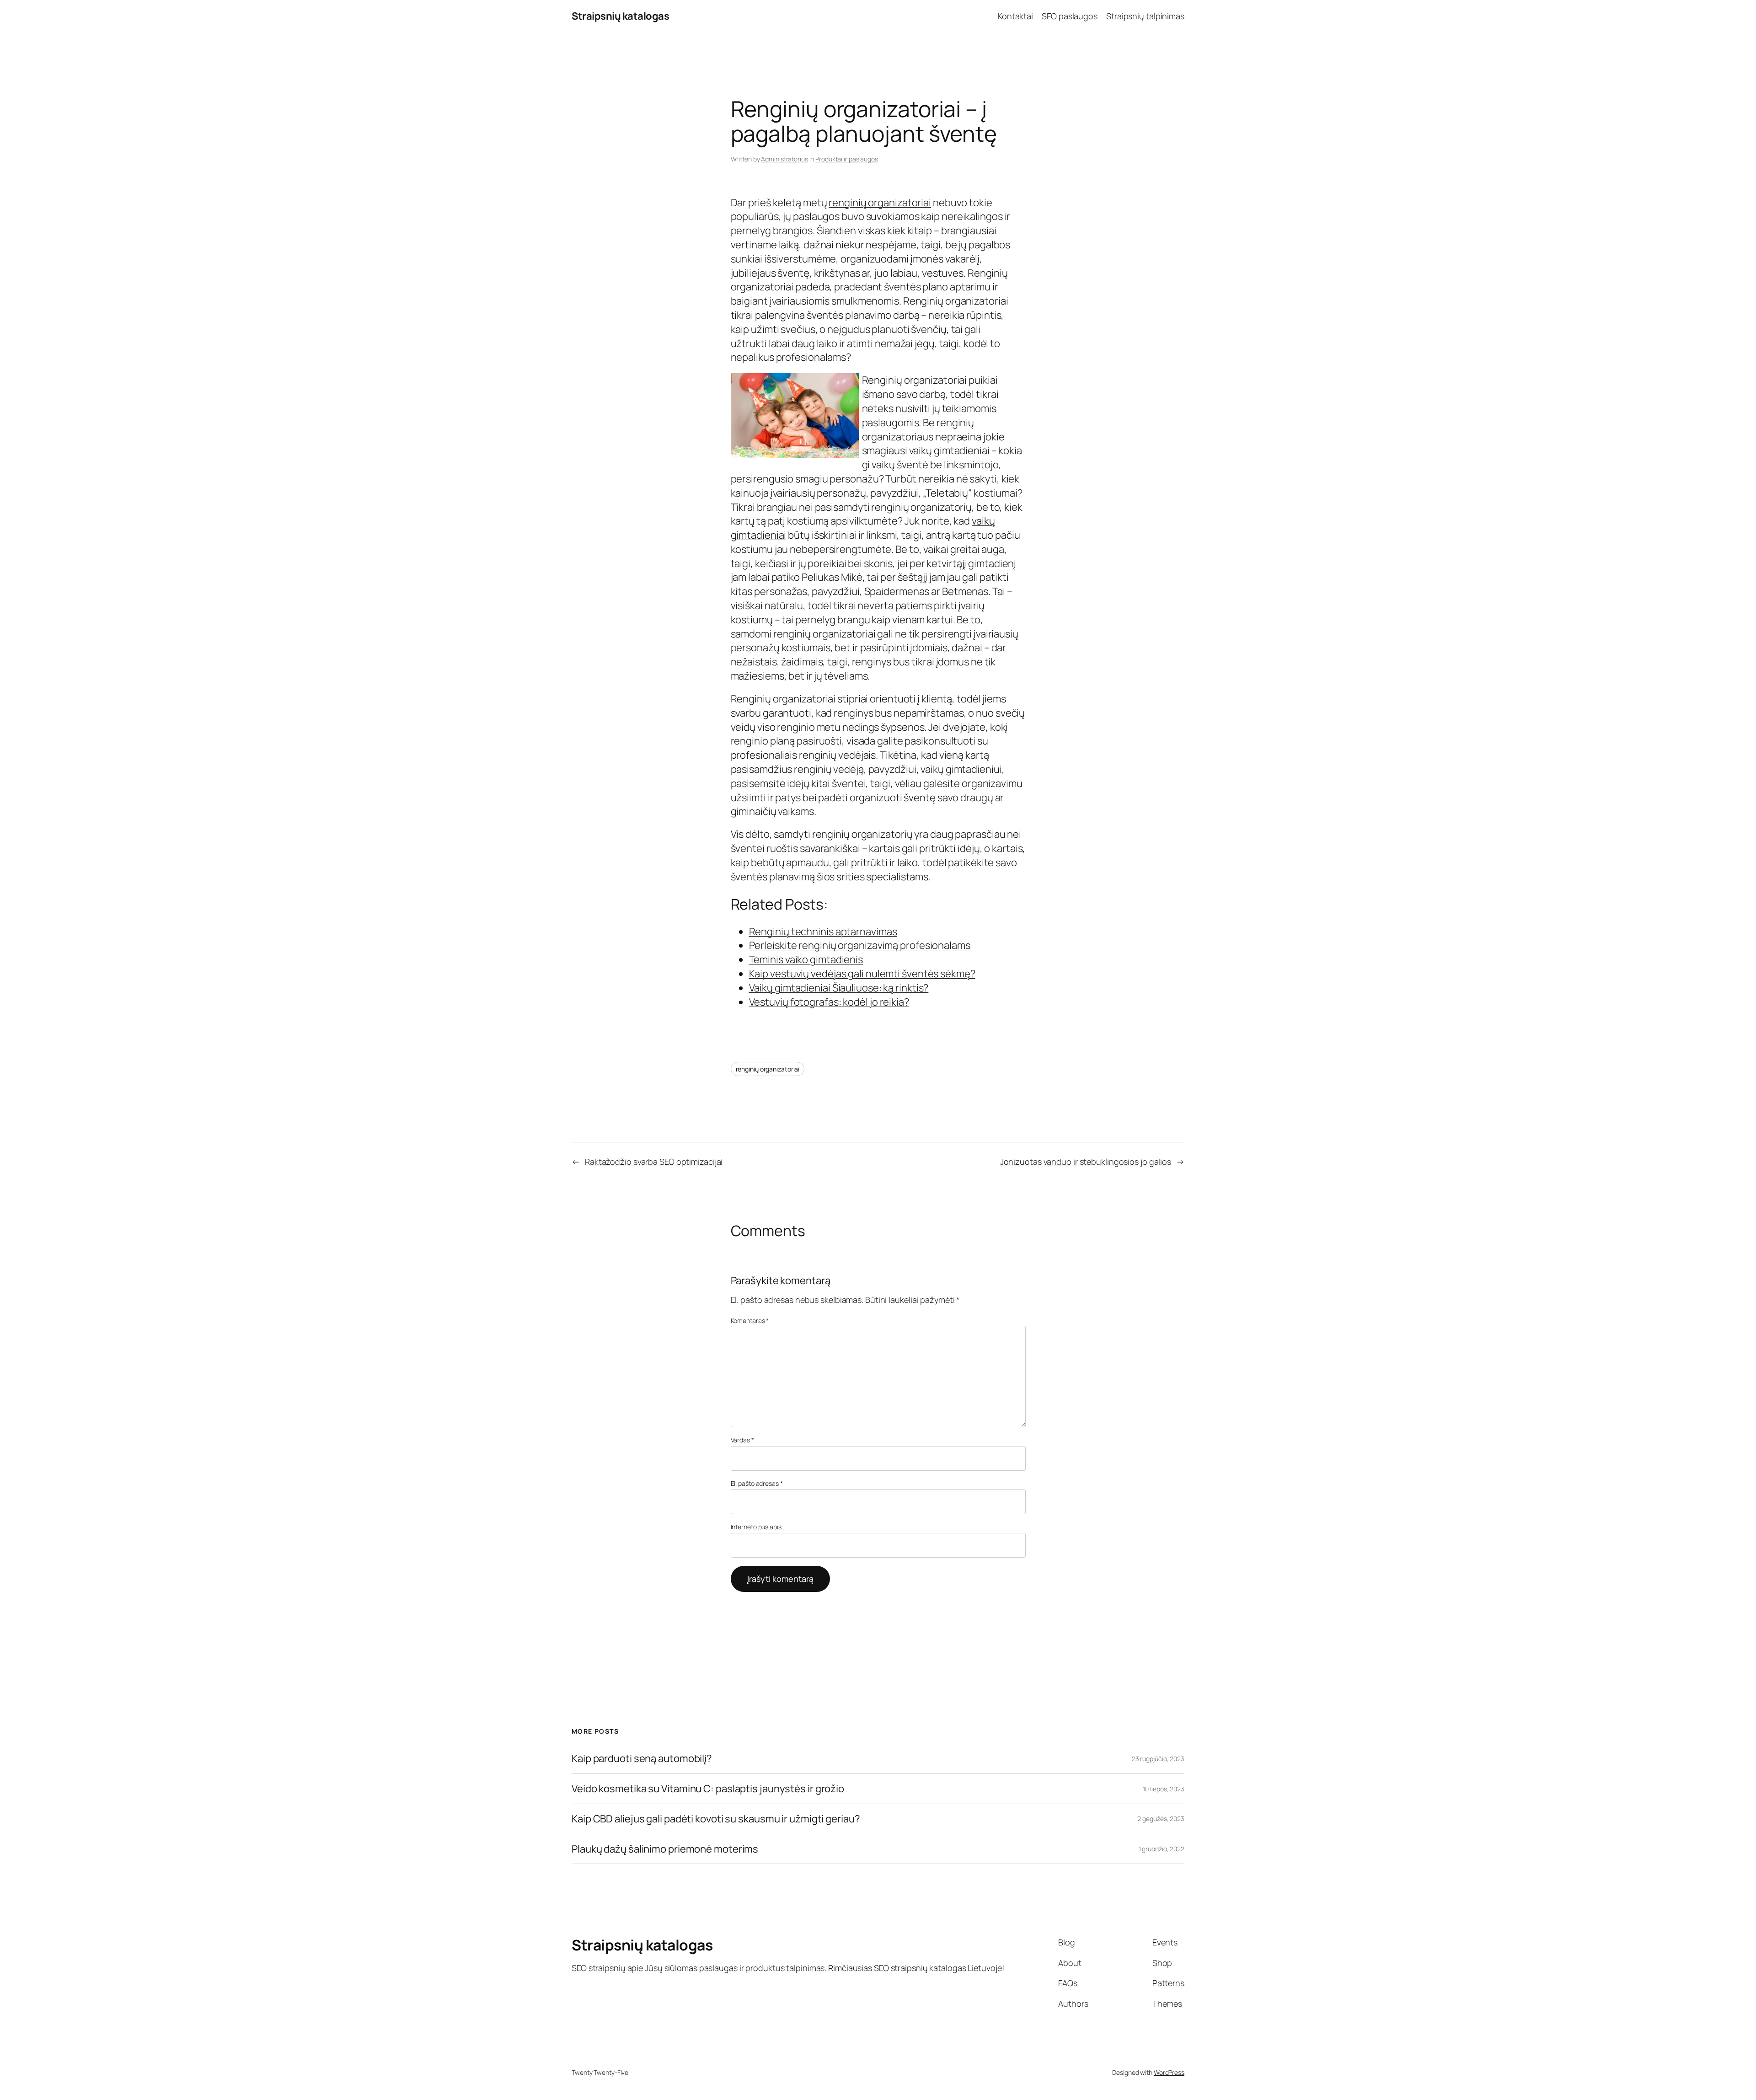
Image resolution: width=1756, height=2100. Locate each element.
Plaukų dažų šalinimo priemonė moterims (665, 1849)
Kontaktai (1015, 16)
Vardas (742, 1440)
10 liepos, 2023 (1164, 1789)
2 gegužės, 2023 (1161, 1819)
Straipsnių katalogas (620, 16)
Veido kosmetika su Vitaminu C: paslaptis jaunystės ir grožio (708, 1789)
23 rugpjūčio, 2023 (1158, 1759)
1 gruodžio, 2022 (1162, 1849)
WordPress (1169, 2072)
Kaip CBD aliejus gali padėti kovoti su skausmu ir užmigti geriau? (716, 1819)
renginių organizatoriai (880, 203)
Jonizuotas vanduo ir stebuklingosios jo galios (1086, 1162)
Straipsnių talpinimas (1145, 16)
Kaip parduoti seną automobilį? (642, 1759)
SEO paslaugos (1070, 16)
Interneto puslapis (756, 1527)
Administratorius (784, 159)
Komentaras (750, 1321)
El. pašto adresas (757, 1483)
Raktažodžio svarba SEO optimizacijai (654, 1162)
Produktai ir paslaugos (847, 159)
